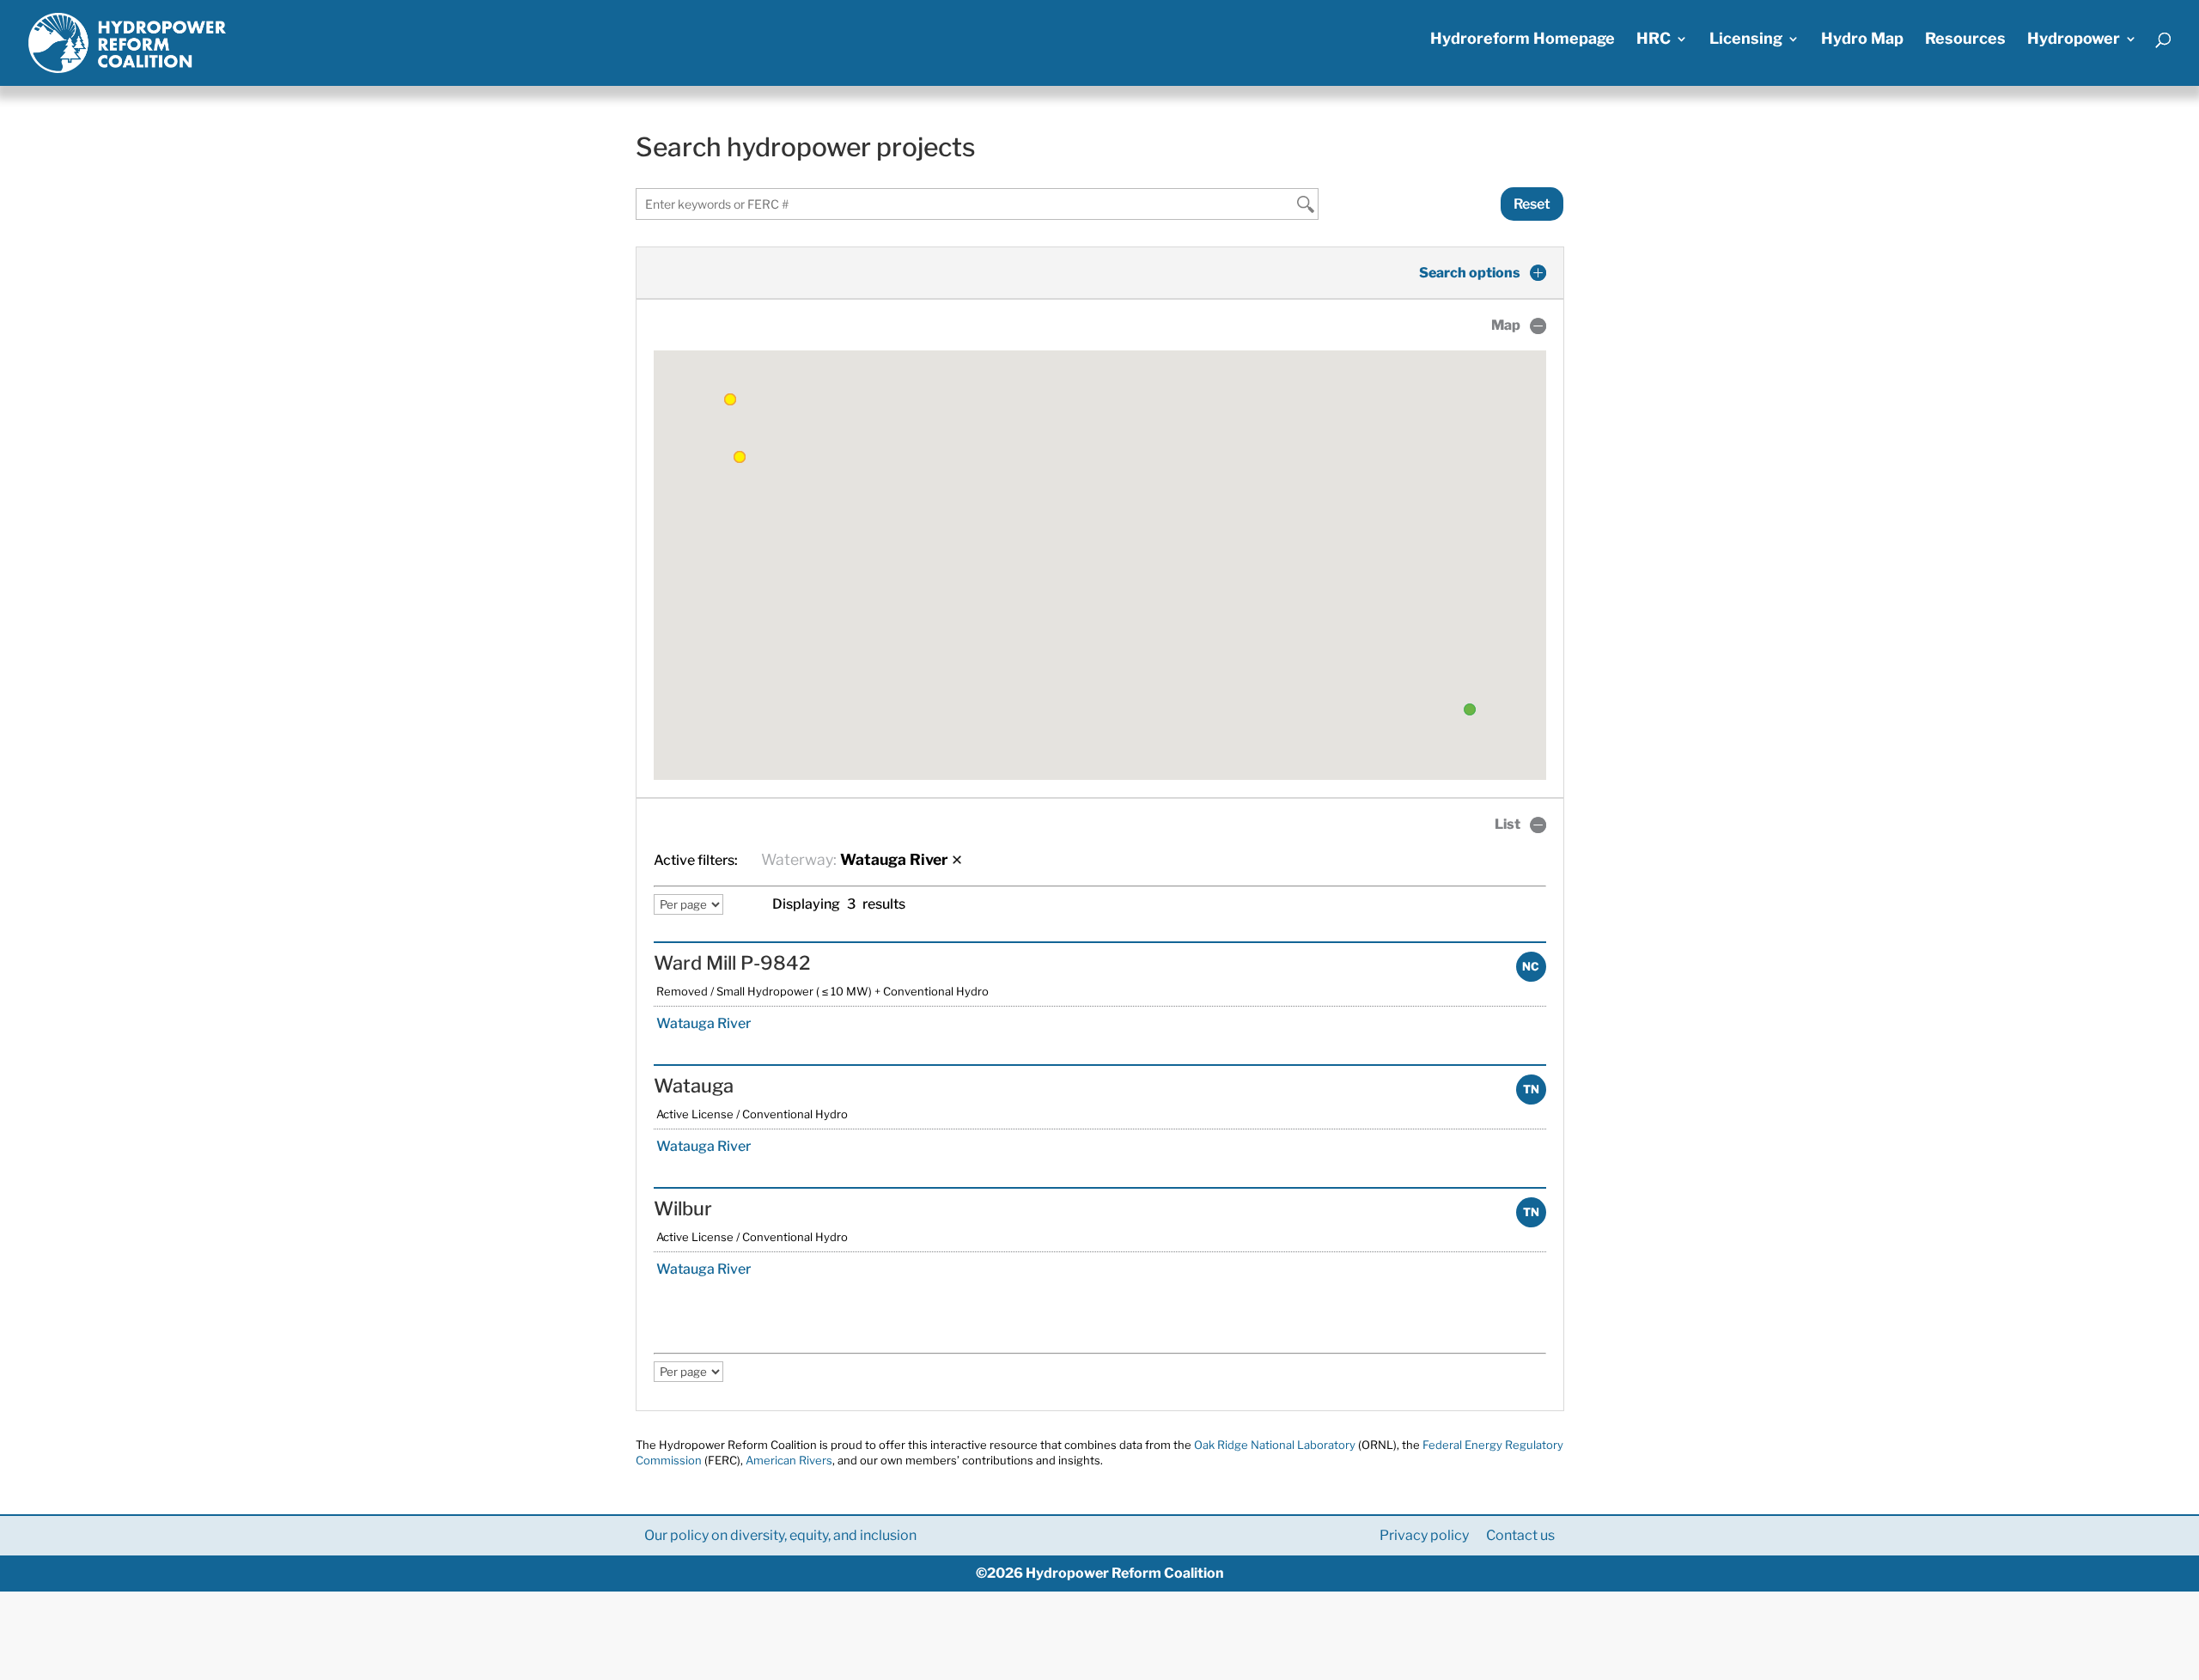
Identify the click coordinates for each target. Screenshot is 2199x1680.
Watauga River (702, 1023)
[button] (1470, 709)
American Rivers (789, 1460)
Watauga (694, 1086)
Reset (1532, 204)
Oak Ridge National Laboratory (1275, 1445)
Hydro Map (1862, 40)
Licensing (1746, 40)
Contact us (1520, 1535)
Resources (1965, 40)
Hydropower (2074, 40)
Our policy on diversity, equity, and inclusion (780, 1535)
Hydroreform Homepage (1523, 40)
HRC (1654, 40)
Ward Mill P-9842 (732, 963)
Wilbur (683, 1208)
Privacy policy (1424, 1535)
